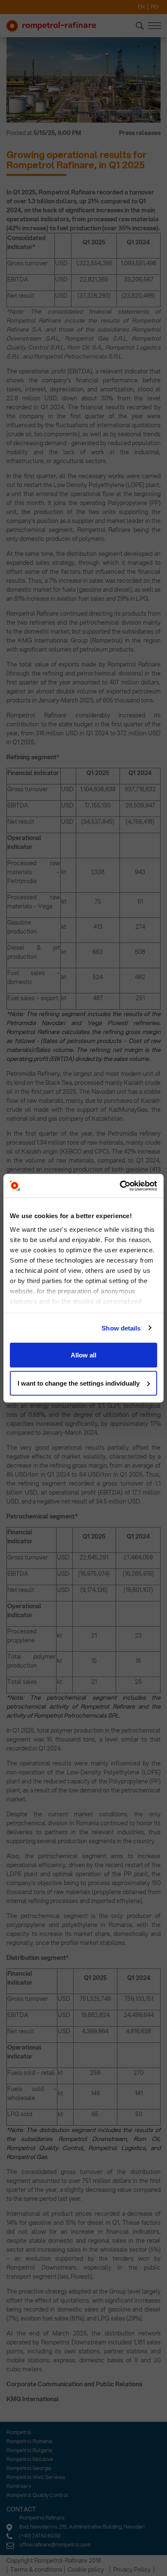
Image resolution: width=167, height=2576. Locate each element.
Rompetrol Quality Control (37, 2495)
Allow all (83, 1355)
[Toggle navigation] (155, 26)
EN (141, 7)
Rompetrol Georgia (29, 2468)
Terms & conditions (36, 2570)
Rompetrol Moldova (30, 2459)
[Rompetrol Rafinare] (51, 26)
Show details (121, 1328)
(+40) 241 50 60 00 (40, 2536)
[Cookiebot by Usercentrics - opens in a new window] (120, 1186)
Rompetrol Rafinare (42, 2518)
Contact (21, 2509)
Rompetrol (19, 2432)
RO (154, 7)
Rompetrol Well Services (36, 2477)
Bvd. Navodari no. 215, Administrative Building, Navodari (82, 2527)
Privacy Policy (132, 2570)
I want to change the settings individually (79, 1383)
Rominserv (19, 2486)
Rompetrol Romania (29, 2441)
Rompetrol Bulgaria (29, 2450)
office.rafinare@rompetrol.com (55, 2545)
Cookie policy (86, 2570)
